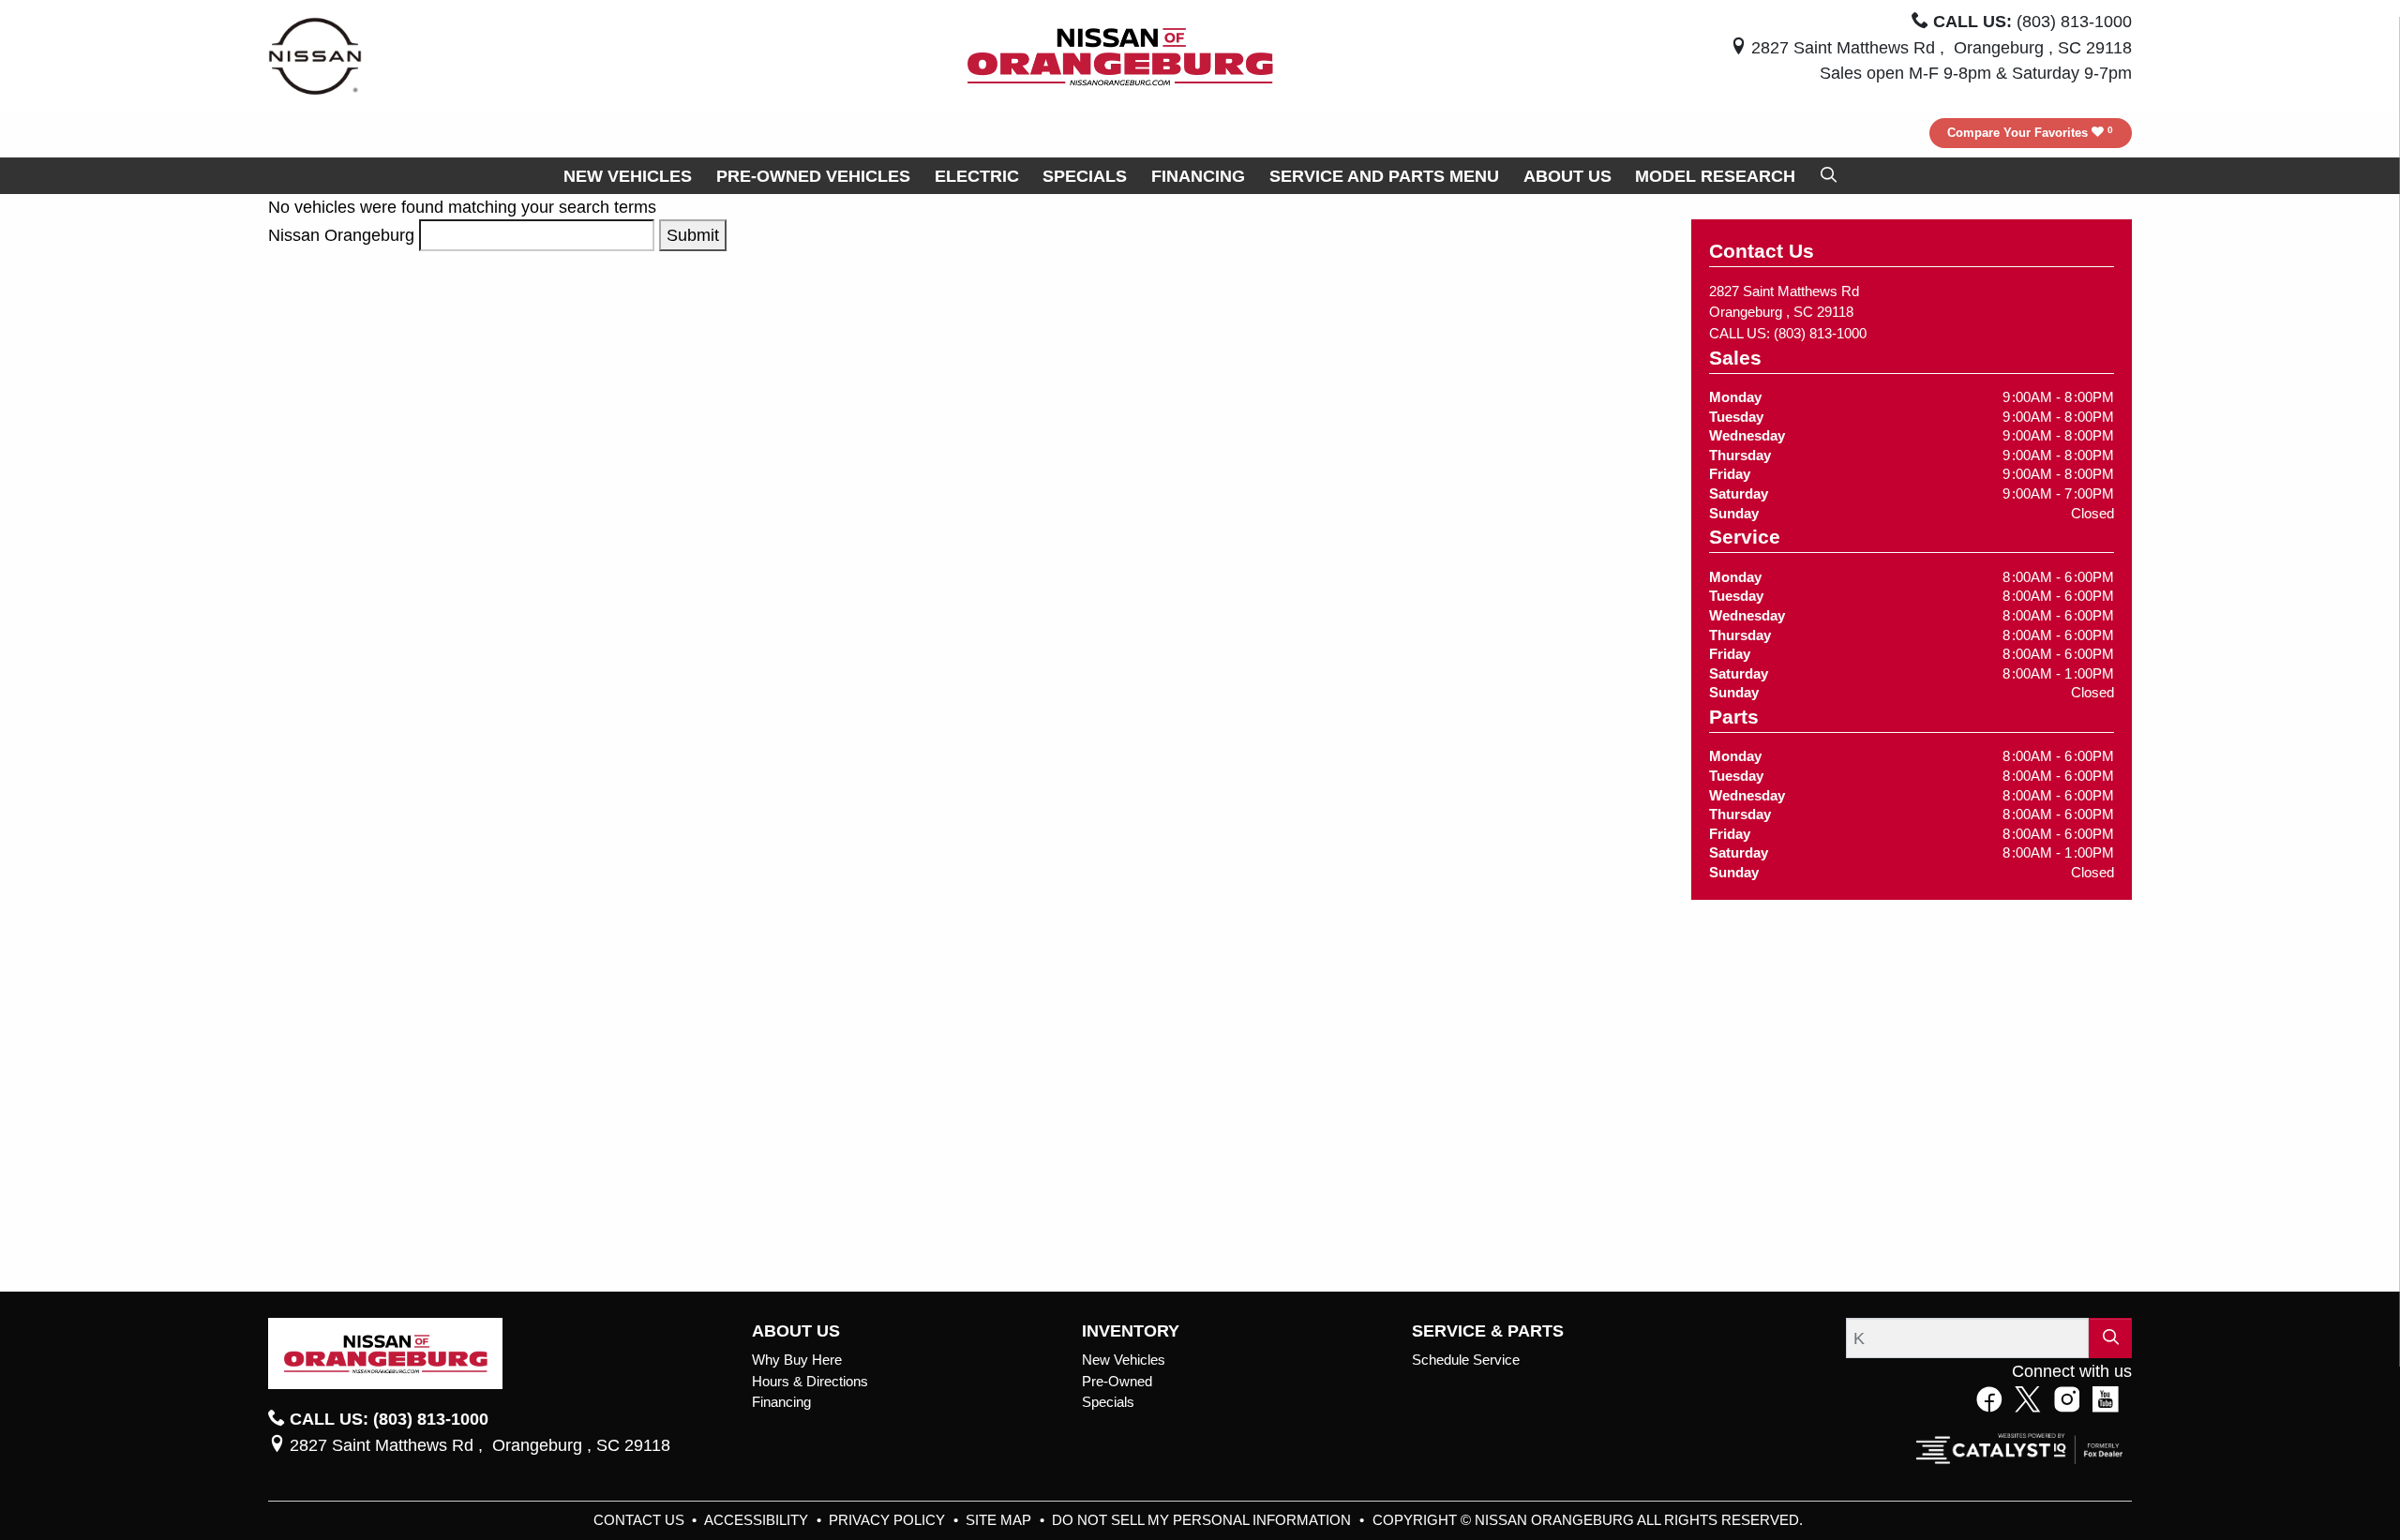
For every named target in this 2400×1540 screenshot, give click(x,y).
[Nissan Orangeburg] (1120, 55)
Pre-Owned (1117, 1382)
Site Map (1000, 1520)
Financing (781, 1402)
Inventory (1131, 1331)
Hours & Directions (810, 1382)
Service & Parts (1488, 1331)
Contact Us (641, 1520)
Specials (1108, 1402)
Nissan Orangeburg (341, 235)
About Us (796, 1331)
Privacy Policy (889, 1520)
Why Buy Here (797, 1360)
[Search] (2110, 1338)
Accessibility (758, 1520)
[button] (628, 176)
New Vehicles (1124, 1360)
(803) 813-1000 (1820, 334)
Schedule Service (1466, 1360)
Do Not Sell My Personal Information (1203, 1520)
